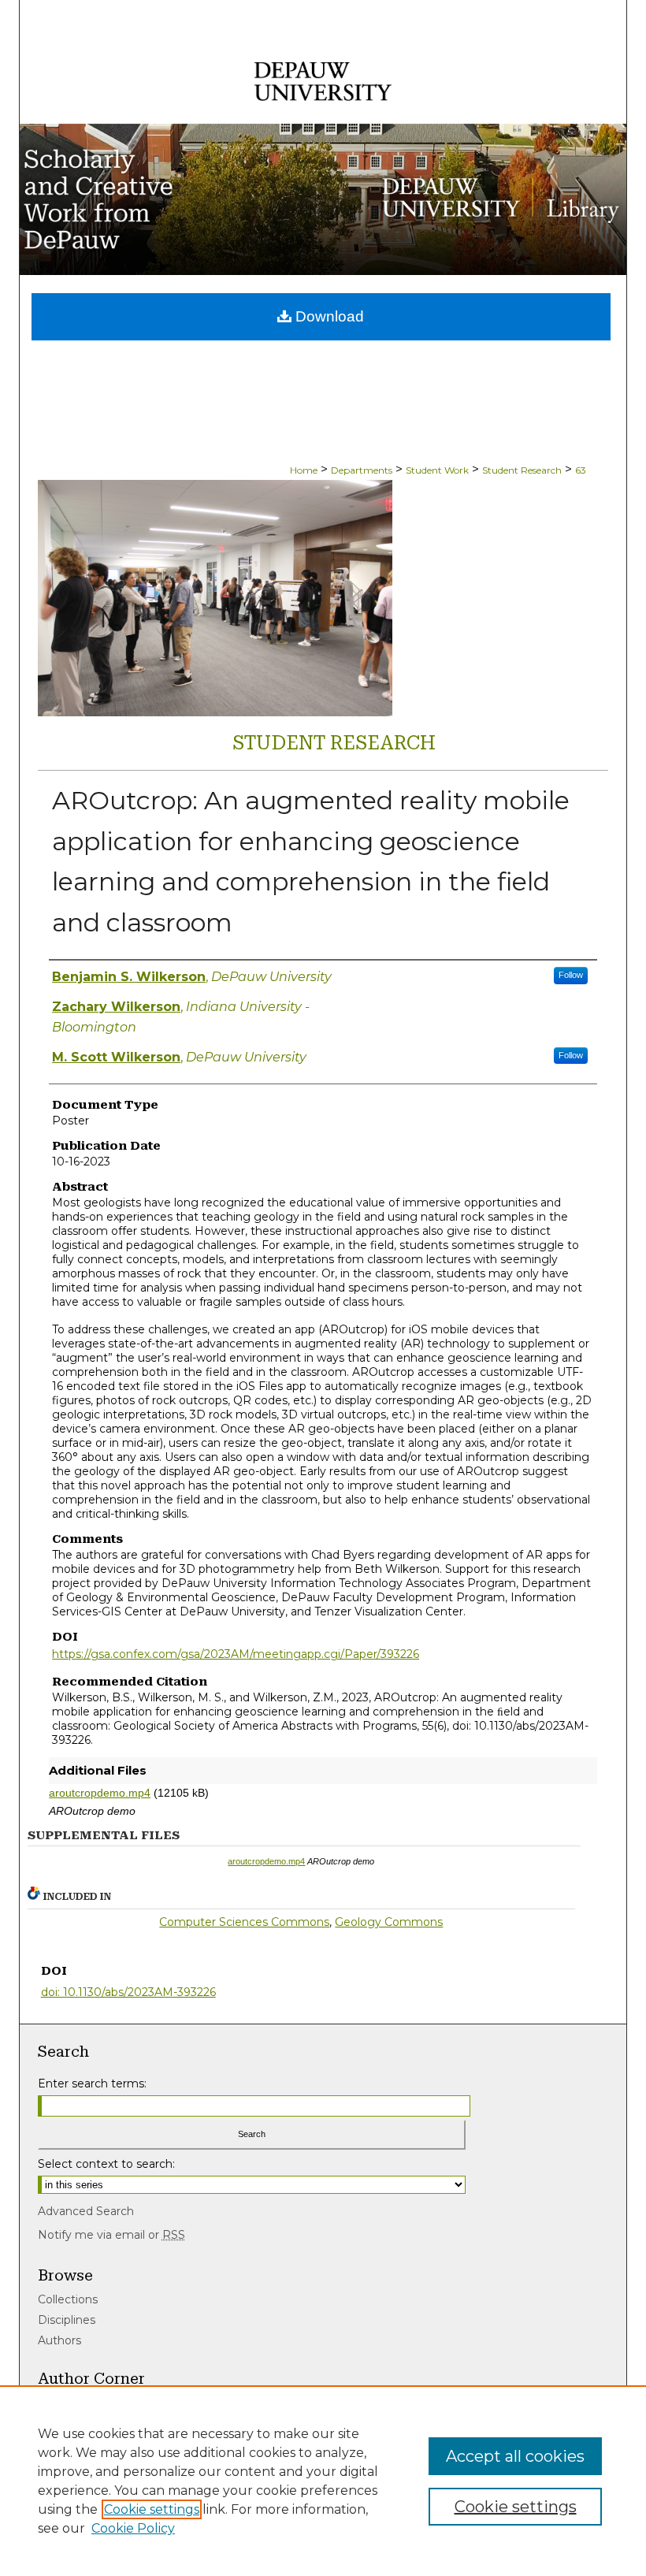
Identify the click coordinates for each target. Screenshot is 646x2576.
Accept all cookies (515, 2456)
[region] (323, 2481)
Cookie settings (152, 2509)
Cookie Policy (133, 2528)
